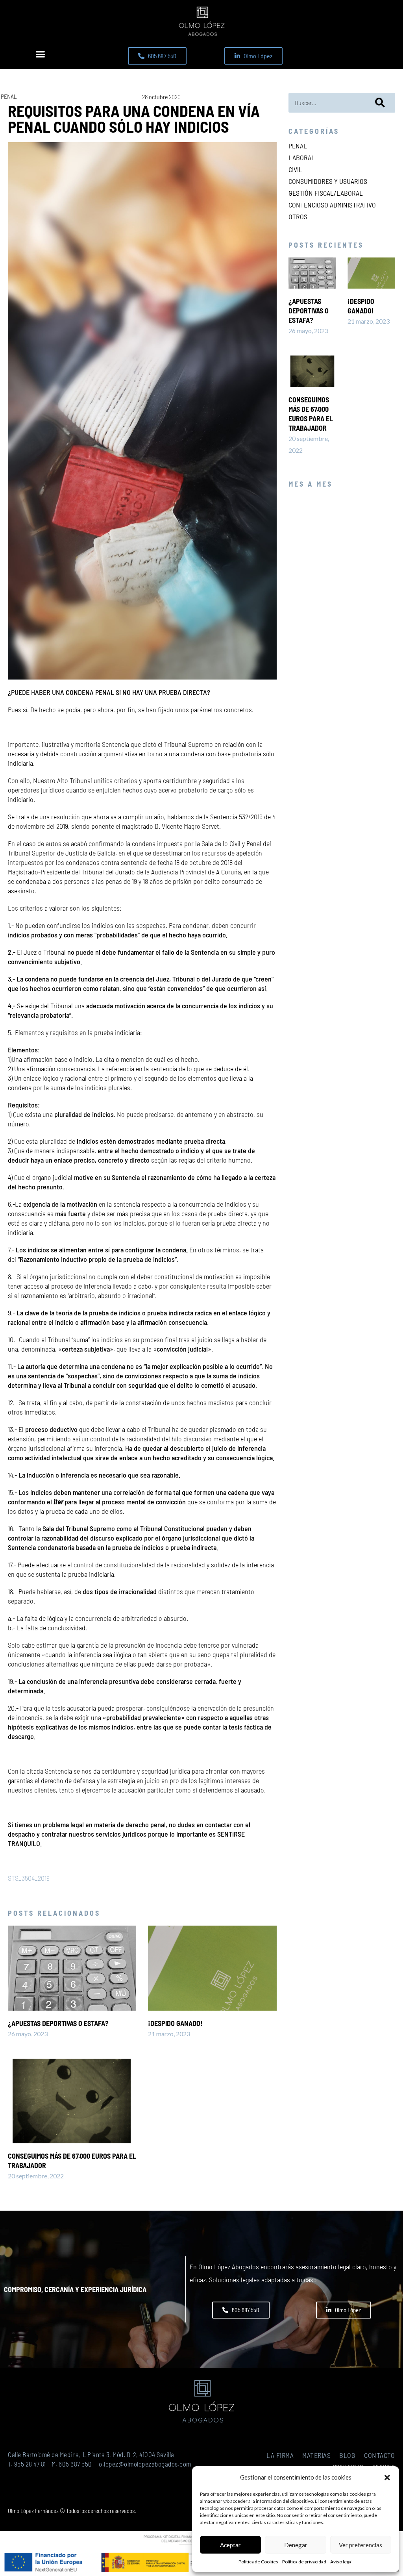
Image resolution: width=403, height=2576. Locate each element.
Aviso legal (341, 2562)
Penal (9, 96)
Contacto (379, 2455)
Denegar (296, 2545)
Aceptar (230, 2545)
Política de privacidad (304, 2562)
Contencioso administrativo (332, 205)
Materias (316, 2455)
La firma (280, 2455)
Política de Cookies (258, 2562)
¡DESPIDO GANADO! (175, 2023)
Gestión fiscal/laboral (326, 193)
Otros (298, 217)
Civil (295, 169)
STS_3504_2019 (29, 1878)
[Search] (380, 103)
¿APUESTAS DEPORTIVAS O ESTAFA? (58, 2023)
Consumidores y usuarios (328, 181)
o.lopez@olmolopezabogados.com (145, 2464)
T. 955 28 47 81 (27, 2464)
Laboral (302, 157)
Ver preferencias (360, 2545)
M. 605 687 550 (72, 2464)
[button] (387, 2478)
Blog (347, 2455)
